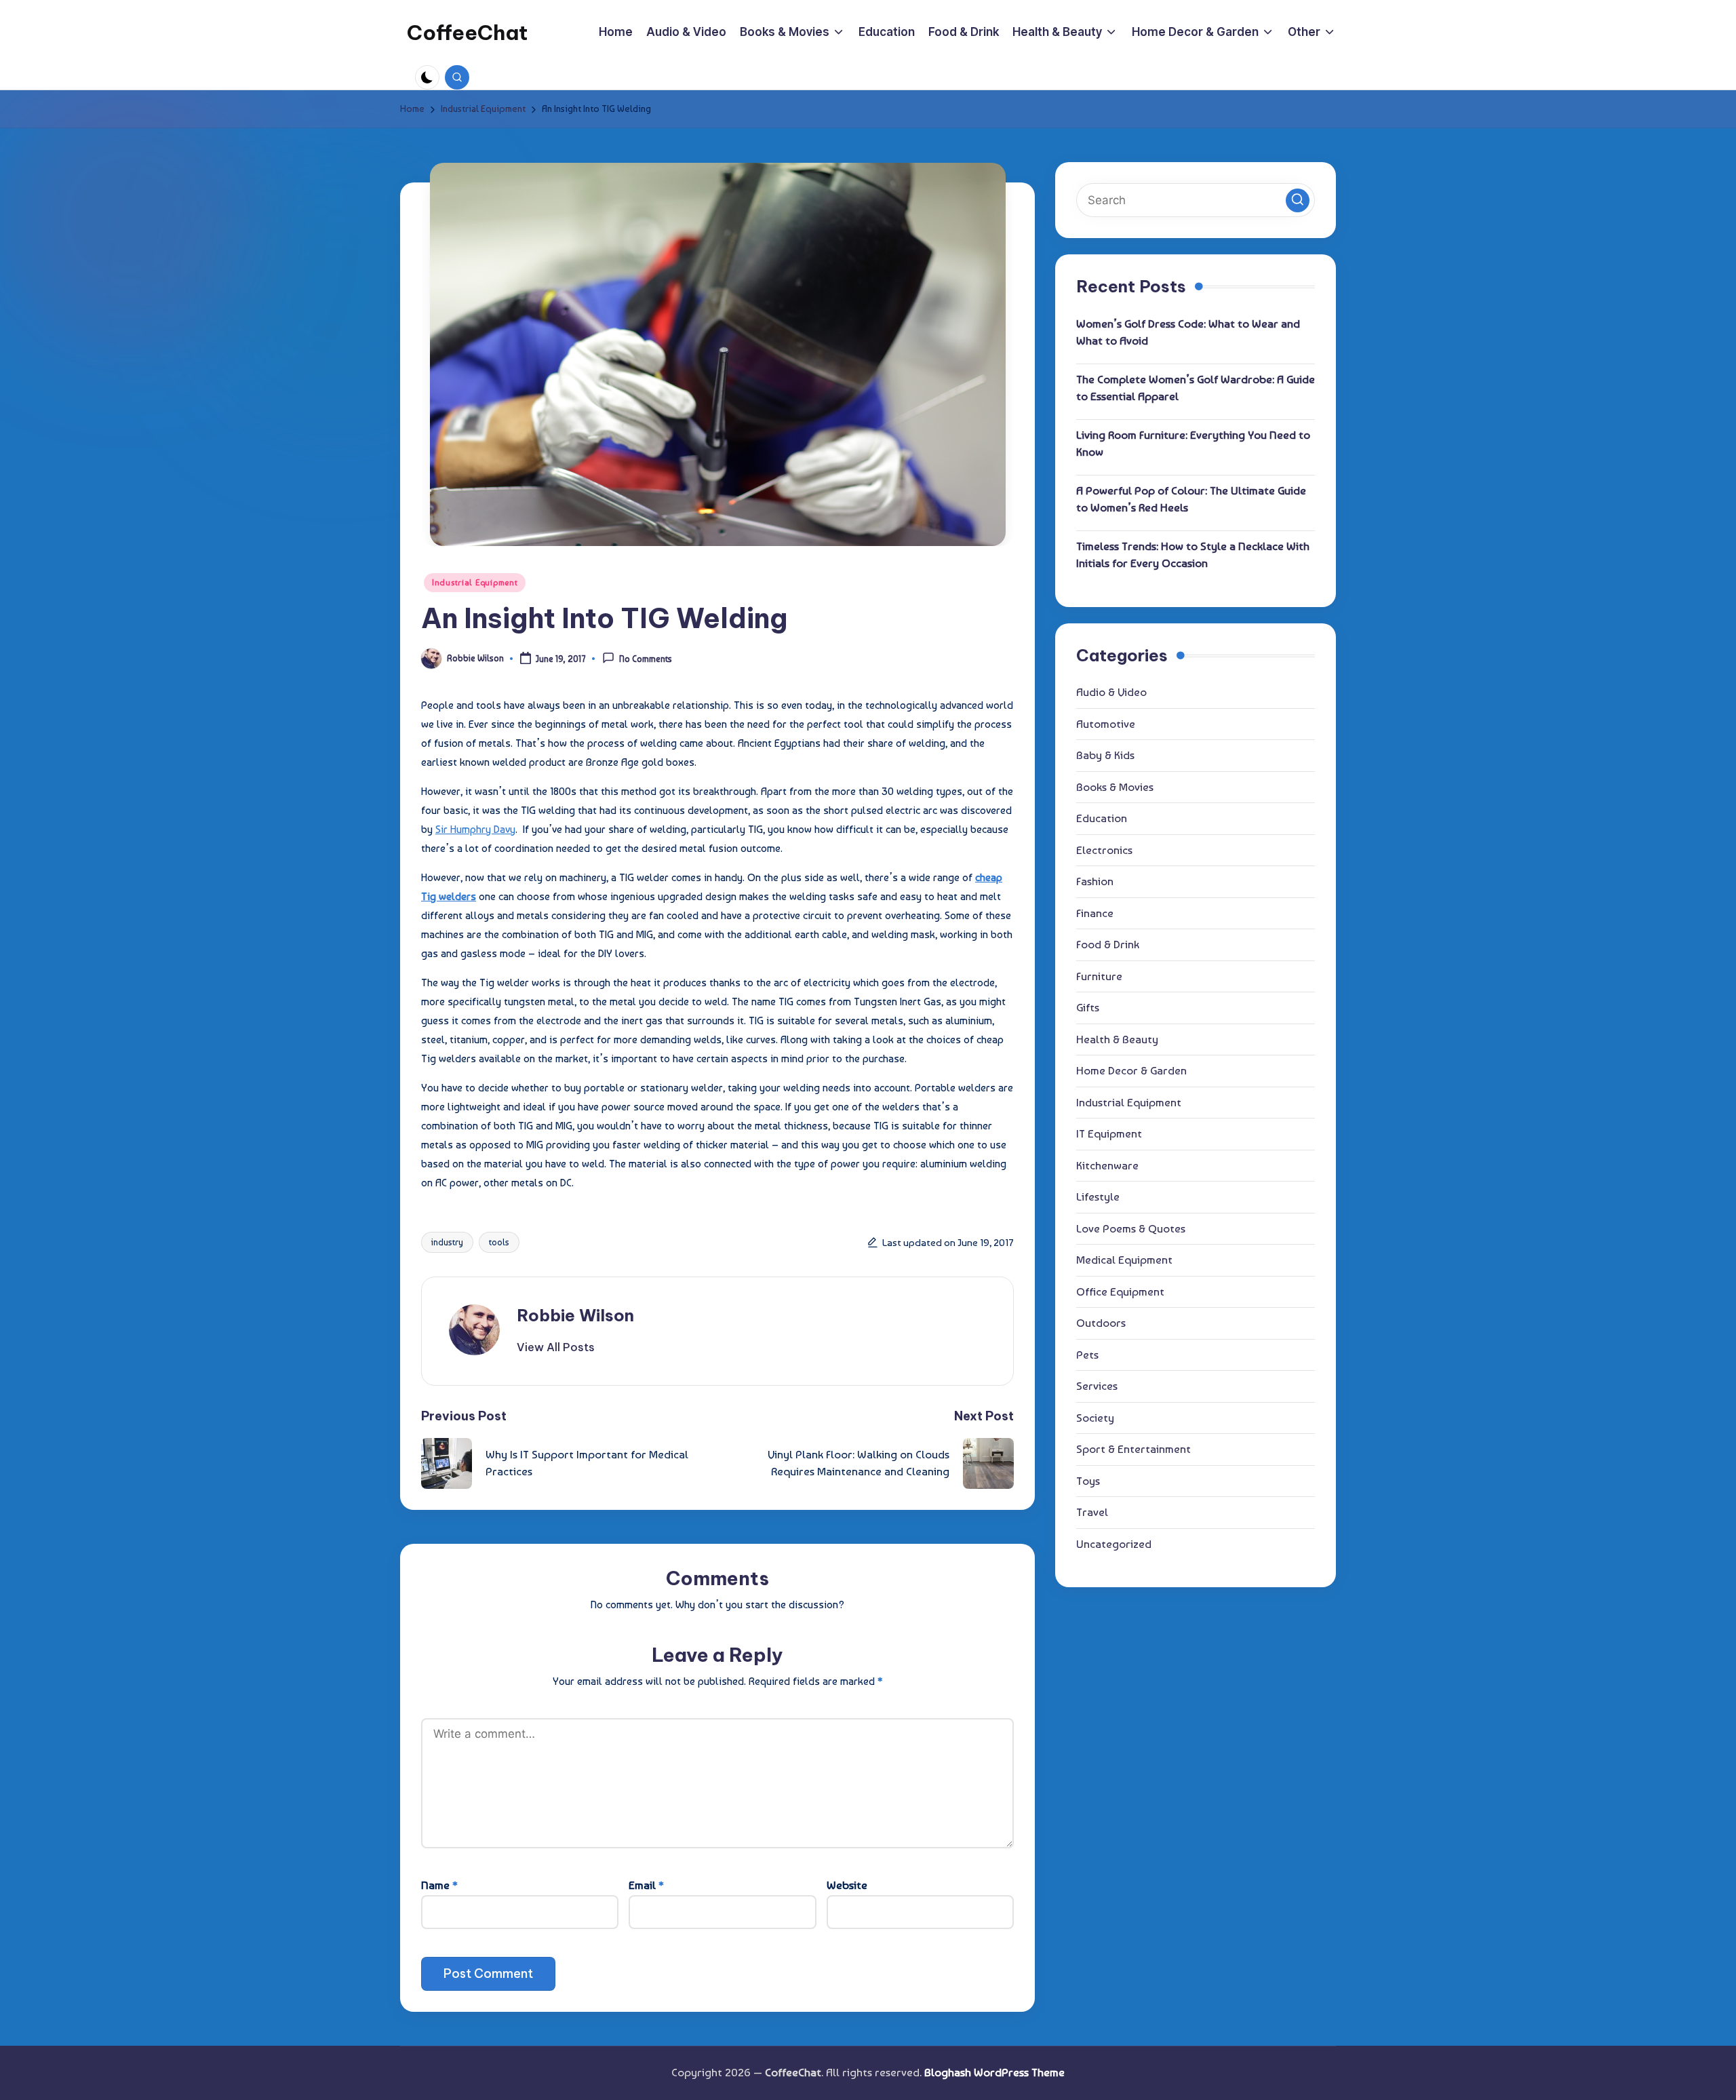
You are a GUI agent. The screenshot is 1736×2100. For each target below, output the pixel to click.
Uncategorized (1114, 1543)
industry (447, 1242)
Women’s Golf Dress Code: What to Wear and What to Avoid (1188, 332)
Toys (1088, 1480)
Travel (1092, 1512)
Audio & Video (1111, 692)
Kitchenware (1107, 1165)
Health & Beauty (1117, 1038)
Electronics (1104, 849)
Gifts (1088, 1007)
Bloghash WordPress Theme (994, 2072)
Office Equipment (1120, 1291)
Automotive (1106, 723)
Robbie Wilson (575, 1315)
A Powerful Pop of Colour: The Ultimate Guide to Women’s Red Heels (1191, 499)
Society (1095, 1417)
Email (646, 1885)
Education (1102, 818)
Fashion (1095, 881)
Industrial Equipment (475, 583)
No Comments (646, 660)
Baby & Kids (1105, 755)
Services (1097, 1386)
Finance (1095, 912)
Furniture (1099, 975)
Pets (1087, 1354)
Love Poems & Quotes (1131, 1228)
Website (847, 1885)
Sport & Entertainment (1133, 1449)
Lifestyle (1098, 1197)
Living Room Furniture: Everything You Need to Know (1193, 443)
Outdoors (1101, 1323)
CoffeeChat (467, 33)
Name (439, 1885)
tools (499, 1242)
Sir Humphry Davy (475, 829)
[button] (556, 1347)
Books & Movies (1115, 786)
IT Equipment (1109, 1133)
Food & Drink (1108, 944)
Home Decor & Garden (1131, 1070)
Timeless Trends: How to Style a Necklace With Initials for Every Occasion (1193, 554)
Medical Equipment (1124, 1260)
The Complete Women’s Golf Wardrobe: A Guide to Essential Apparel (1196, 387)
